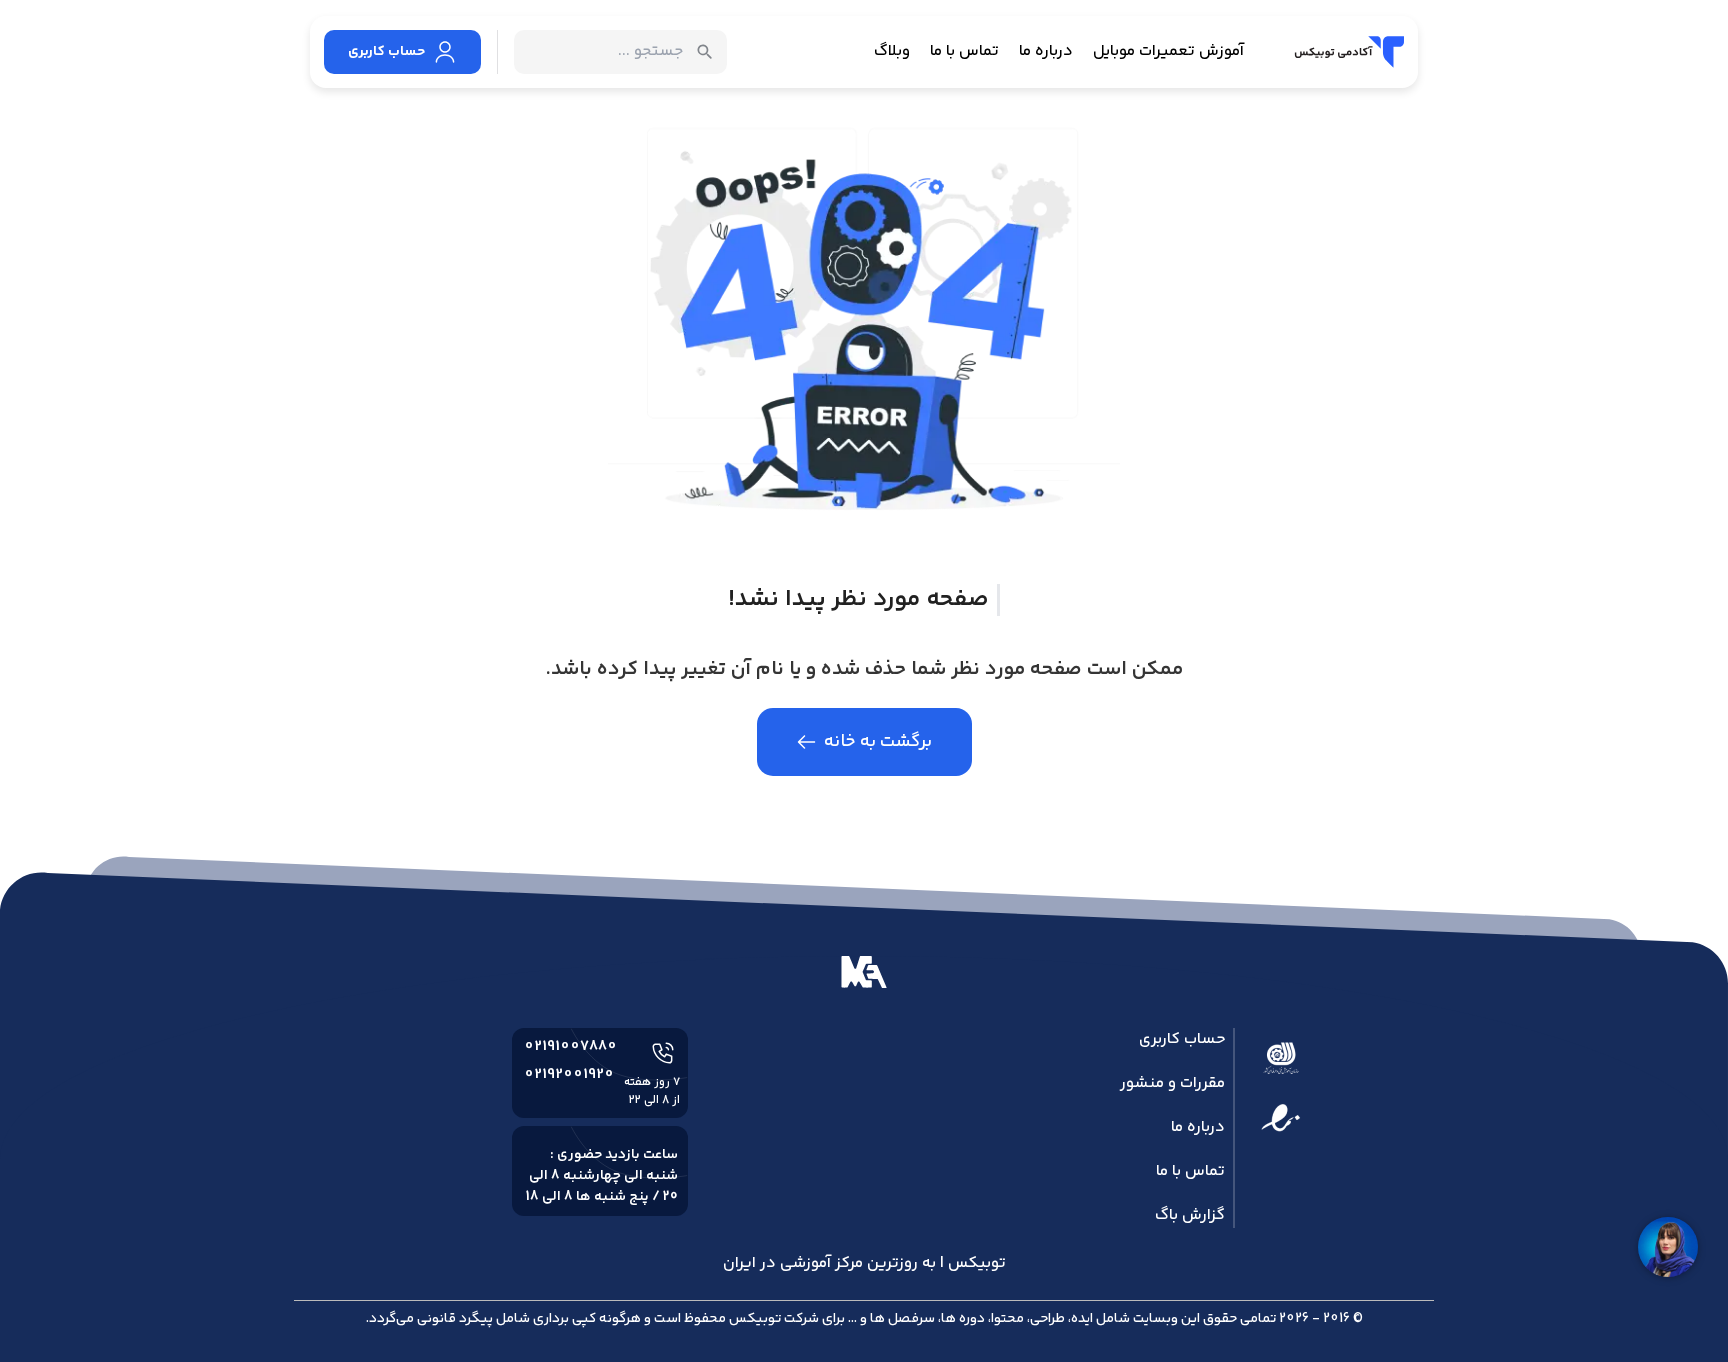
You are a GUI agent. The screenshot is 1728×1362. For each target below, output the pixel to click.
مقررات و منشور (1172, 1083)
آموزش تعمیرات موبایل (1168, 51)
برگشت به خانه (878, 742)
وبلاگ (892, 51)
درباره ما (1046, 51)
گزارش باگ (1190, 1215)
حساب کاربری (1182, 1039)
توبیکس (755, 1319)
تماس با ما (964, 51)
